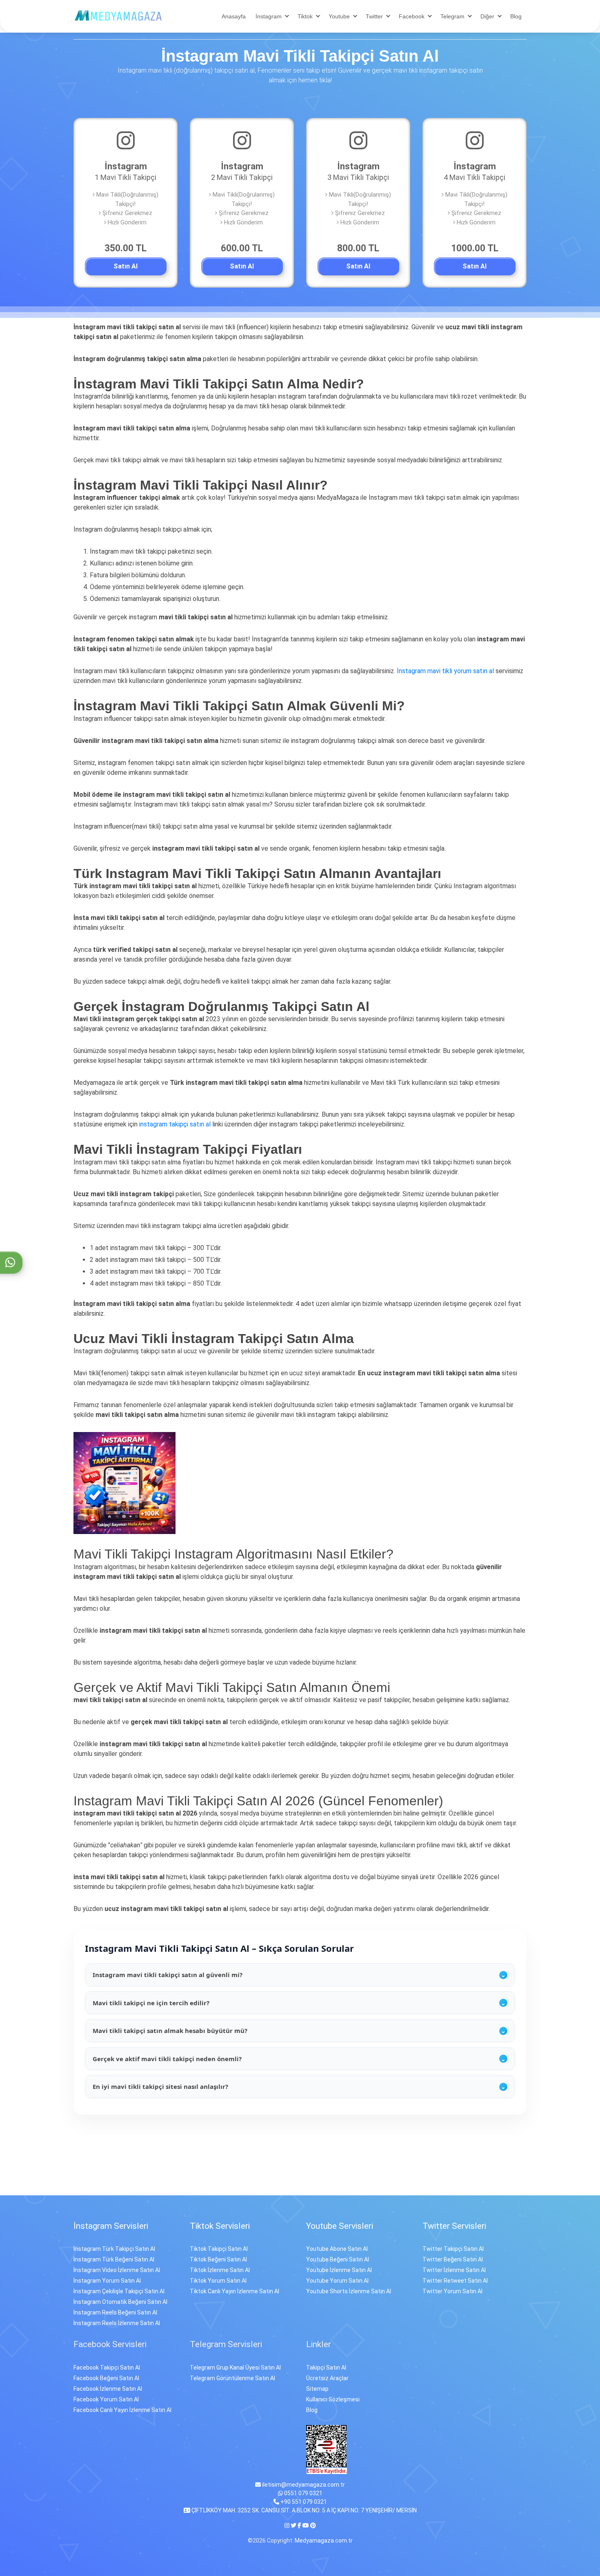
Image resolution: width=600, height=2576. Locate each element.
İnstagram (269, 16)
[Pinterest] (313, 2525)
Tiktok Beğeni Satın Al (218, 2259)
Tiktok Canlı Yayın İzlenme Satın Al (234, 2291)
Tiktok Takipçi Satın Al (219, 2249)
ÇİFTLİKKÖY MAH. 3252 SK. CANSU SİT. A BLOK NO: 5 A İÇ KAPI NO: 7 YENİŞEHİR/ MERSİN (303, 2510)
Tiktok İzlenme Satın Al (220, 2270)
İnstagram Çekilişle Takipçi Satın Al (119, 2291)
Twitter (374, 16)
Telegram (452, 16)
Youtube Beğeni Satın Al (338, 2259)
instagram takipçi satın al (175, 1124)
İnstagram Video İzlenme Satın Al (117, 2270)
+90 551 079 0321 (303, 2502)
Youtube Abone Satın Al (337, 2249)
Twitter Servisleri (454, 2226)
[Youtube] (306, 2525)
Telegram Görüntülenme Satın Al (232, 2378)
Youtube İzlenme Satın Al (339, 2270)
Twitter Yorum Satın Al (452, 2291)
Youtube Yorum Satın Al (337, 2281)
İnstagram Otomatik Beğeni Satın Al (120, 2302)
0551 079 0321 (303, 2493)
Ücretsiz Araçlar (327, 2378)
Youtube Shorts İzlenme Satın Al (349, 2291)
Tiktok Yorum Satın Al (218, 2281)
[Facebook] (299, 2525)
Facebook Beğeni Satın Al (106, 2378)
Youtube (339, 16)
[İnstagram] (288, 2525)
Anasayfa (234, 16)
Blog (516, 16)
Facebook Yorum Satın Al (106, 2399)
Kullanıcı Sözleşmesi (333, 2399)
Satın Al (126, 266)
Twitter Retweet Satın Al (455, 2281)
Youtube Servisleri (340, 2226)
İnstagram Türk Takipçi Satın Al (114, 2249)
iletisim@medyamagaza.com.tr (303, 2485)
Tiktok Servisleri (220, 2226)
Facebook (412, 16)
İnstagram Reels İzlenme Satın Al (117, 2323)
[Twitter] (293, 2525)
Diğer (487, 16)
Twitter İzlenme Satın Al (454, 2270)
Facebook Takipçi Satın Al (107, 2368)
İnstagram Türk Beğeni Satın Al (114, 2259)
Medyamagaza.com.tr (324, 2541)
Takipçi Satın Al (326, 2368)
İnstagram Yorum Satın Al (107, 2281)
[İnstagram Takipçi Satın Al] (118, 15)
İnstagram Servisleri (111, 2226)
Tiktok (305, 16)
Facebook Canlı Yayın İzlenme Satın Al (122, 2410)
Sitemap (317, 2389)
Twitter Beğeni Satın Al (453, 2259)
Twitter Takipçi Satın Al (453, 2249)
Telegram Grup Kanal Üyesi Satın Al (235, 2368)
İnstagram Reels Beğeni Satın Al (115, 2312)
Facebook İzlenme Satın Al (108, 2389)
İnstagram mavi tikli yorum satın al (445, 671)
